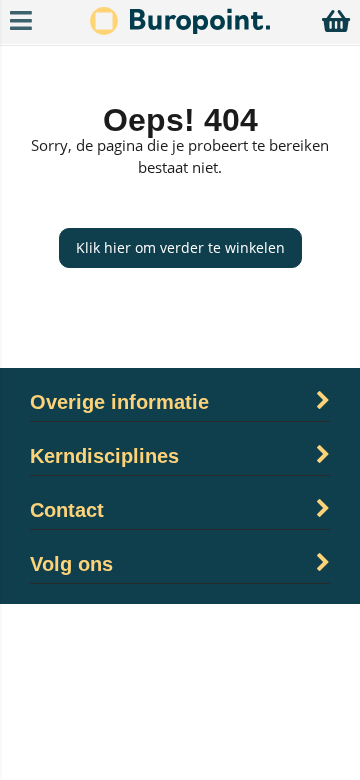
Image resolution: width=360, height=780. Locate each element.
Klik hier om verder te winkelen (180, 247)
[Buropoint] (180, 29)
